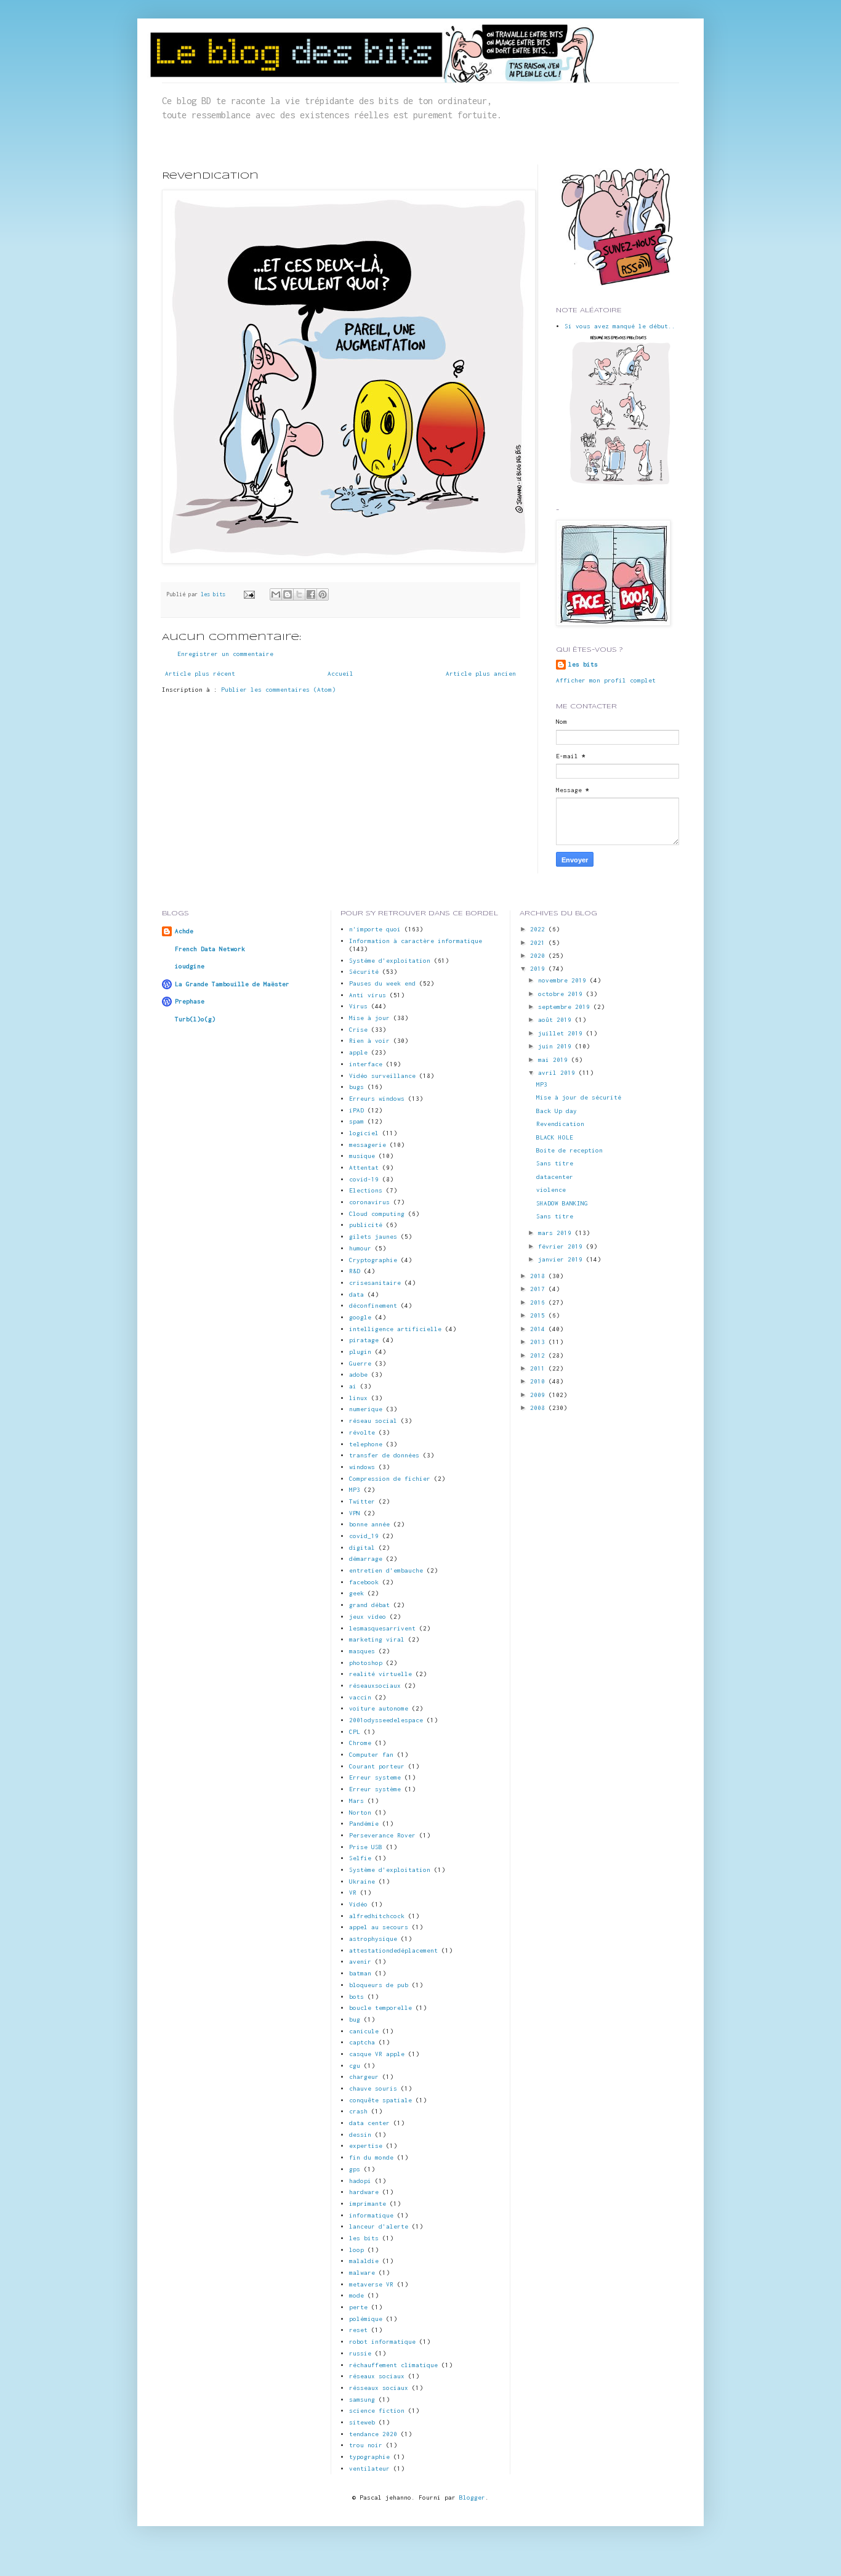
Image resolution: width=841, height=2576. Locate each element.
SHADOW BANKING (562, 1203)
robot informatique (382, 2342)
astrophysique (373, 1939)
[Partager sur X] (299, 594)
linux (358, 1398)
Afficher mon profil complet (606, 680)
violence (551, 1190)
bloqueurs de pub (379, 1985)
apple (358, 1052)
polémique (366, 2319)
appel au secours (379, 1927)
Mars (356, 1801)
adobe (358, 1375)
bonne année (369, 1524)
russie (360, 2353)
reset (358, 2330)
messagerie (368, 1145)
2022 (539, 929)
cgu (355, 2066)
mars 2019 (557, 1233)
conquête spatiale (380, 2100)
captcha (362, 2042)
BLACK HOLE (555, 1137)
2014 (539, 1329)
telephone (366, 1444)
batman (360, 1973)
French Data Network (210, 949)
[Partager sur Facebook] (311, 594)
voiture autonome (379, 1708)
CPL (355, 1732)
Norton (360, 1813)
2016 (539, 1302)
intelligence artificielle (395, 1329)
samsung (362, 2400)
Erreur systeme (375, 1777)
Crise (358, 1030)
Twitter (362, 1501)
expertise (366, 2146)
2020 (539, 956)
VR (353, 1893)
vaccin (360, 1697)
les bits (215, 594)
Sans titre (555, 1163)
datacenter (555, 1177)
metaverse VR (371, 2284)
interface (366, 1064)
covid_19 (364, 1536)
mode (356, 2295)
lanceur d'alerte (379, 2226)
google (360, 1317)
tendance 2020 (373, 2434)
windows (362, 1467)
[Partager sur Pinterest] (323, 594)
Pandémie (364, 1824)
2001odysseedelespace (386, 1720)
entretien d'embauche (386, 1570)
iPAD (356, 1110)
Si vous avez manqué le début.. (620, 326)
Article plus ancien (481, 674)
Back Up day (557, 1111)
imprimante (368, 2204)
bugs (356, 1087)
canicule (364, 2031)
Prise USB (366, 1847)
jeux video (368, 1617)
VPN (355, 1513)
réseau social (373, 1421)
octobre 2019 (562, 994)
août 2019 (557, 1020)
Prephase (190, 1001)
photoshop (366, 1663)
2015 (539, 1315)
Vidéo (358, 1904)
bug (355, 2019)
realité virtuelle (380, 1674)
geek (356, 1593)
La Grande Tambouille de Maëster (232, 984)
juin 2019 (557, 1046)
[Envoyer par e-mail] (276, 594)
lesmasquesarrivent (382, 1628)
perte (358, 2307)
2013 (539, 1342)
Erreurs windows (377, 1099)
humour (360, 1248)
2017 (539, 1289)
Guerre (360, 1363)
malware (362, 2273)
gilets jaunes (373, 1237)
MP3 (355, 1490)
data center (369, 2123)
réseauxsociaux (375, 1686)
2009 (539, 1395)
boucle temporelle (380, 2008)
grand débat (369, 1605)
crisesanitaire (375, 1283)
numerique (366, 1409)
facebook (364, 1582)
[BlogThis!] (288, 594)
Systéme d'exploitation (390, 961)
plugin (360, 1352)
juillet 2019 (562, 1033)
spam (356, 1121)
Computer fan (371, 1755)
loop (356, 2250)
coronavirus (369, 1202)
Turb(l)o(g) (195, 1019)
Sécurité (364, 972)
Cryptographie (373, 1260)
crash (358, 2111)
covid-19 (364, 1179)
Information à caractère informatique (416, 941)
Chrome (360, 1743)
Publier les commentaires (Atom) (278, 690)
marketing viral (377, 1639)
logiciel (364, 1133)
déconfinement (373, 1306)
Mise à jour (369, 1018)
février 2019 (562, 1246)
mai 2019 (555, 1060)
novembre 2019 (564, 980)
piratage (364, 1340)
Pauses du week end (382, 983)
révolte (362, 1432)
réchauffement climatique (393, 2365)
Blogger (472, 2497)
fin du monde (371, 2157)
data (356, 1294)
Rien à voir (369, 1041)
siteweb (362, 2422)
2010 (539, 1381)
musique (362, 1156)
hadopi (360, 2181)
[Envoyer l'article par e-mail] (249, 594)
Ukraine (362, 1881)
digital (362, 1548)
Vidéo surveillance (382, 1076)
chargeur (364, 2077)
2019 (539, 969)
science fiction (377, 2411)
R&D (355, 1271)
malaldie (364, 2261)
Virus (358, 1006)
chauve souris (373, 2088)
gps (355, 2169)
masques (362, 1651)
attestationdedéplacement (393, 1950)
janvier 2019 (562, 1259)
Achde (184, 931)
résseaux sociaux (379, 2388)
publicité (366, 1225)
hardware (364, 2192)
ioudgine (190, 966)
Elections (366, 1190)
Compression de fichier (390, 1479)
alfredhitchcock (377, 1916)
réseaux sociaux (377, 2376)
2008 (539, 1408)
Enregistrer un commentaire (225, 654)
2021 (539, 943)
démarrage (366, 1559)
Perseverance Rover (382, 1835)
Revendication (560, 1124)
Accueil (340, 674)
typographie (369, 2457)
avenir (360, 1962)
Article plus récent (200, 674)
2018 (539, 1276)
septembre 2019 (566, 1007)
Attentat (364, 1168)
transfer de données (384, 1455)
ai (353, 1386)
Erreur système (375, 1789)
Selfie (360, 1858)
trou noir (366, 2445)
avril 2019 (558, 1073)
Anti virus (368, 995)
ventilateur (369, 2469)
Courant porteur (377, 1766)
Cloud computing (377, 1214)
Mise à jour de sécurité (579, 1097)
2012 (539, 1355)
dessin (360, 2135)
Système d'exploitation (390, 1870)
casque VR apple (377, 2054)
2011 (539, 1368)
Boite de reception (569, 1150)
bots (356, 1997)
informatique (371, 2215)
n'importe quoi (375, 929)
